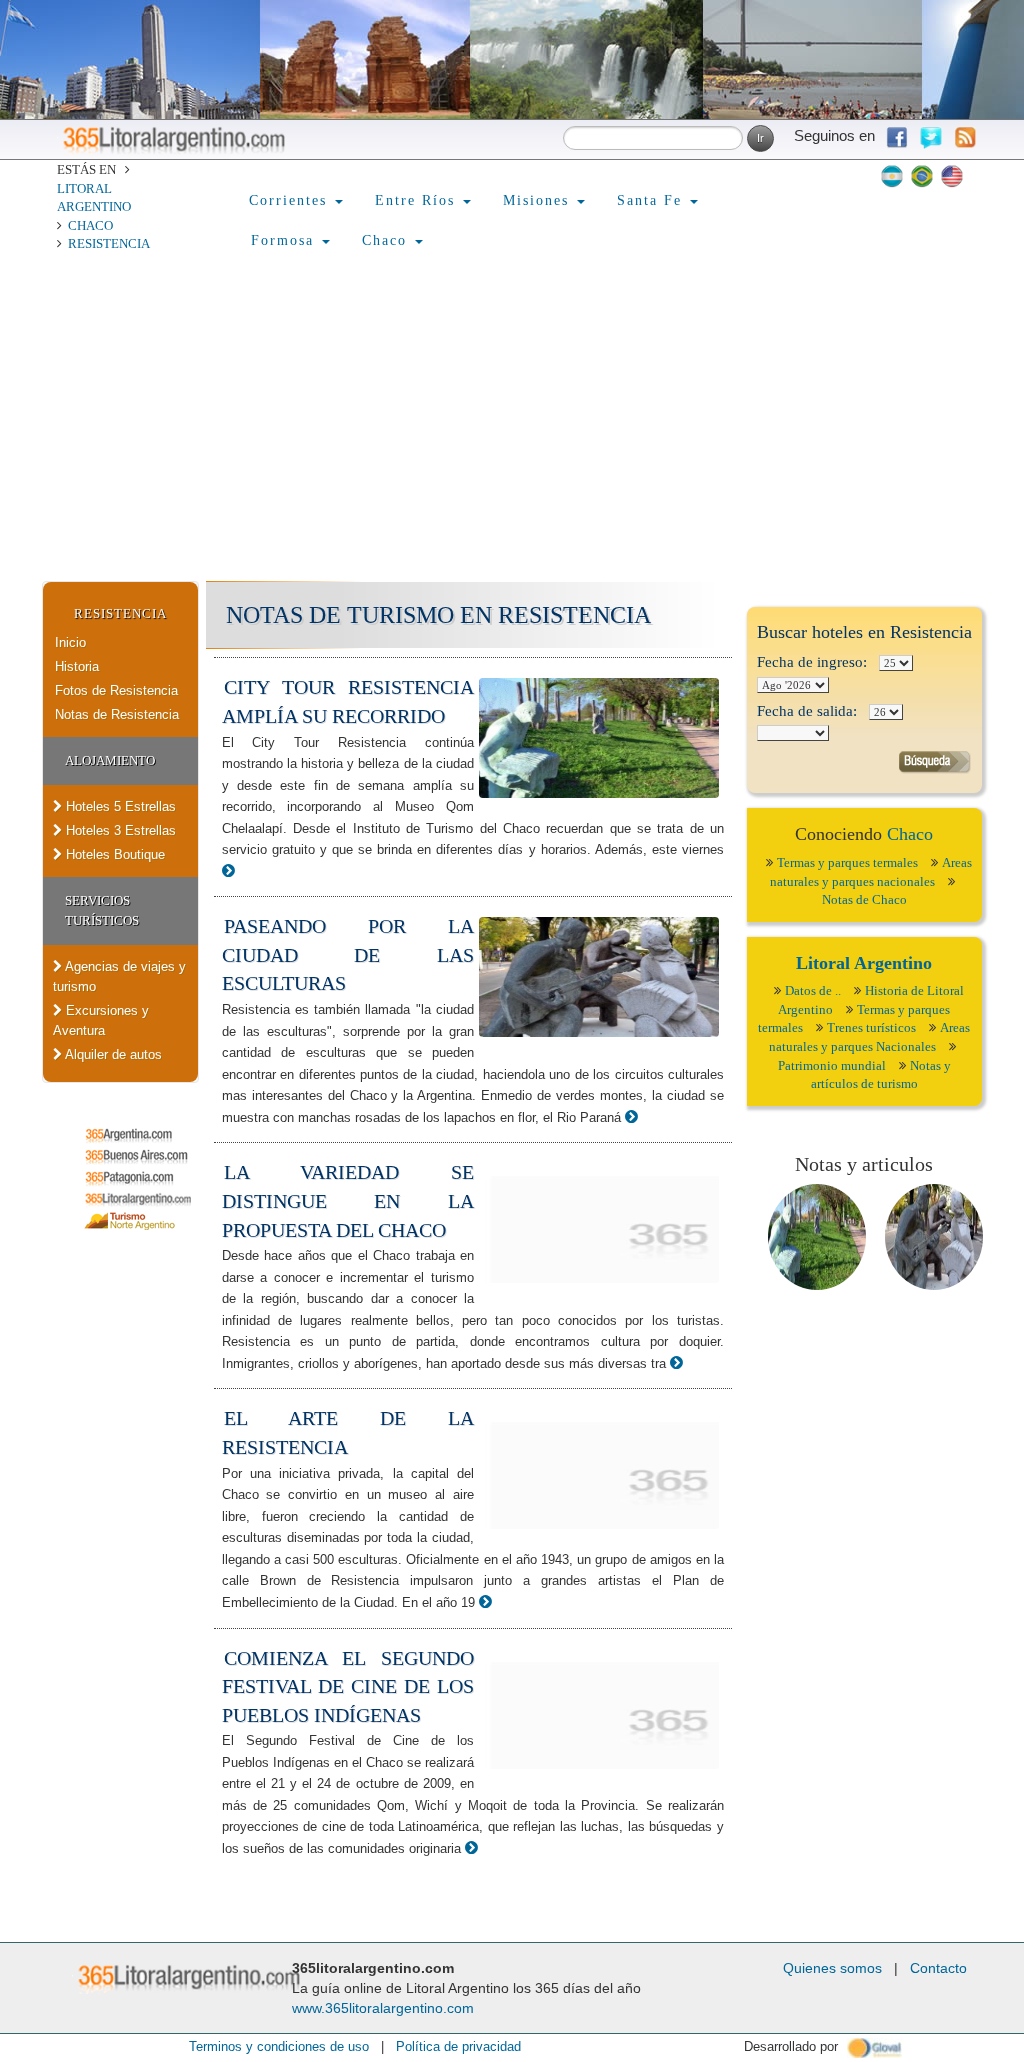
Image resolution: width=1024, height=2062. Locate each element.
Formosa (285, 240)
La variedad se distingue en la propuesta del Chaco (348, 1200)
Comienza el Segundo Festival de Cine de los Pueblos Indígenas (348, 1686)
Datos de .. (813, 990)
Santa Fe (652, 200)
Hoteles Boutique (113, 854)
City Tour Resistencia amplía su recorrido (348, 701)
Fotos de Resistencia (116, 690)
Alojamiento (110, 760)
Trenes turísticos (871, 1027)
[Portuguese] (922, 176)
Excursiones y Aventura (101, 1020)
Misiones (539, 200)
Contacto (938, 1968)
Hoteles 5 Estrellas (119, 806)
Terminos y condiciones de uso (279, 2046)
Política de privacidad (458, 2046)
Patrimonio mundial (832, 1065)
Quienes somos (832, 1968)
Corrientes (291, 200)
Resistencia (109, 243)
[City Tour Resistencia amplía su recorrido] (228, 870)
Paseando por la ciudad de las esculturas (348, 954)
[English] (952, 176)
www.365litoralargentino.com (383, 2008)
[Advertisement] (512, 431)
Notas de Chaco (864, 899)
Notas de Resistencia (117, 714)
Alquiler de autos (112, 1054)
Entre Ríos (418, 200)
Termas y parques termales (847, 862)
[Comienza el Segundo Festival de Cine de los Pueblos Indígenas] (471, 1847)
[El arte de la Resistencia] (485, 1601)
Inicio (70, 642)
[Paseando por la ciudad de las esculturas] (631, 1116)
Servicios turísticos (102, 910)
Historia (77, 666)
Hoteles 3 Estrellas (119, 830)
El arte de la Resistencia (348, 1432)
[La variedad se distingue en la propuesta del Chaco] (676, 1362)
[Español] (892, 176)
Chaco (90, 225)
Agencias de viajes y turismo (119, 976)
